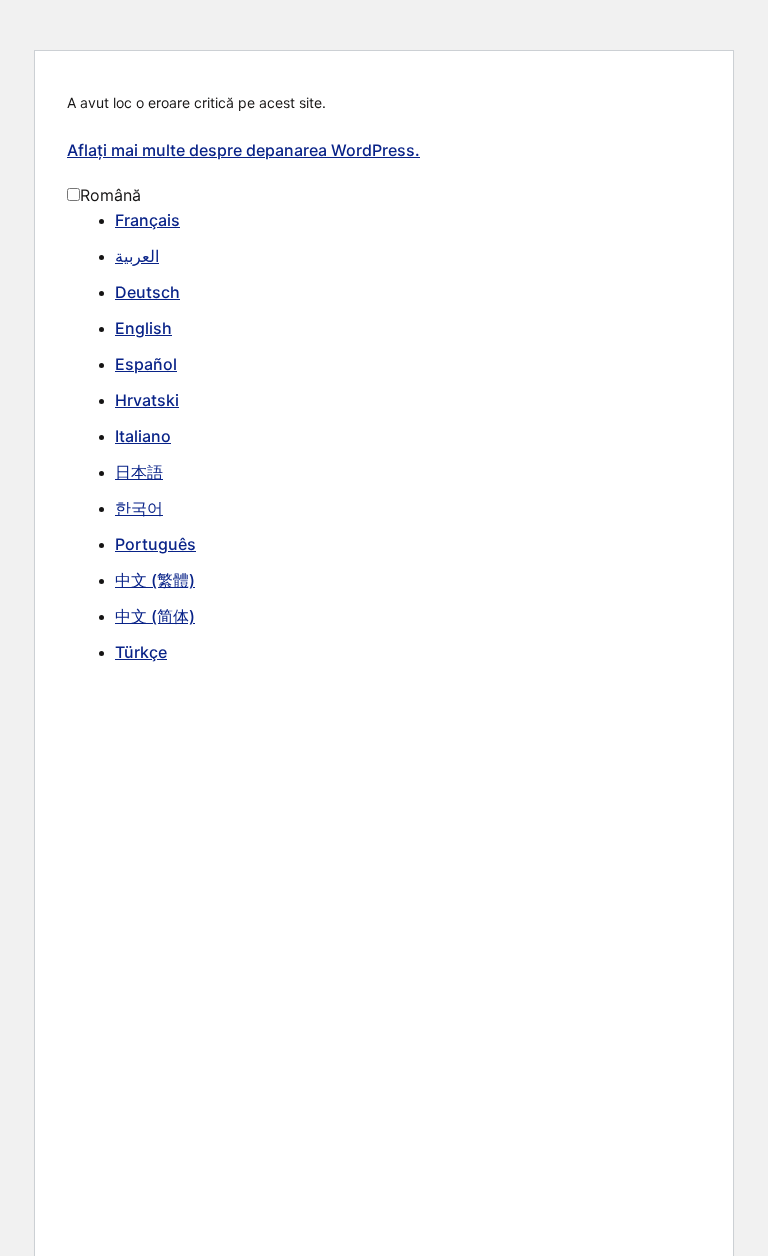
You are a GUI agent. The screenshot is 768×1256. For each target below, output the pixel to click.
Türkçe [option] (141, 652)
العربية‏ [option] (137, 256)
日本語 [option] (139, 472)
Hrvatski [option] (147, 400)
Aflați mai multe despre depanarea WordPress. (243, 150)
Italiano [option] (143, 436)
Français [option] (147, 220)
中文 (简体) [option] (155, 616)
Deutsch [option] (147, 292)
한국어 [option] (139, 508)
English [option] (143, 328)
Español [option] (146, 364)
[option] (408, 221)
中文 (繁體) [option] (155, 580)
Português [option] (155, 544)
